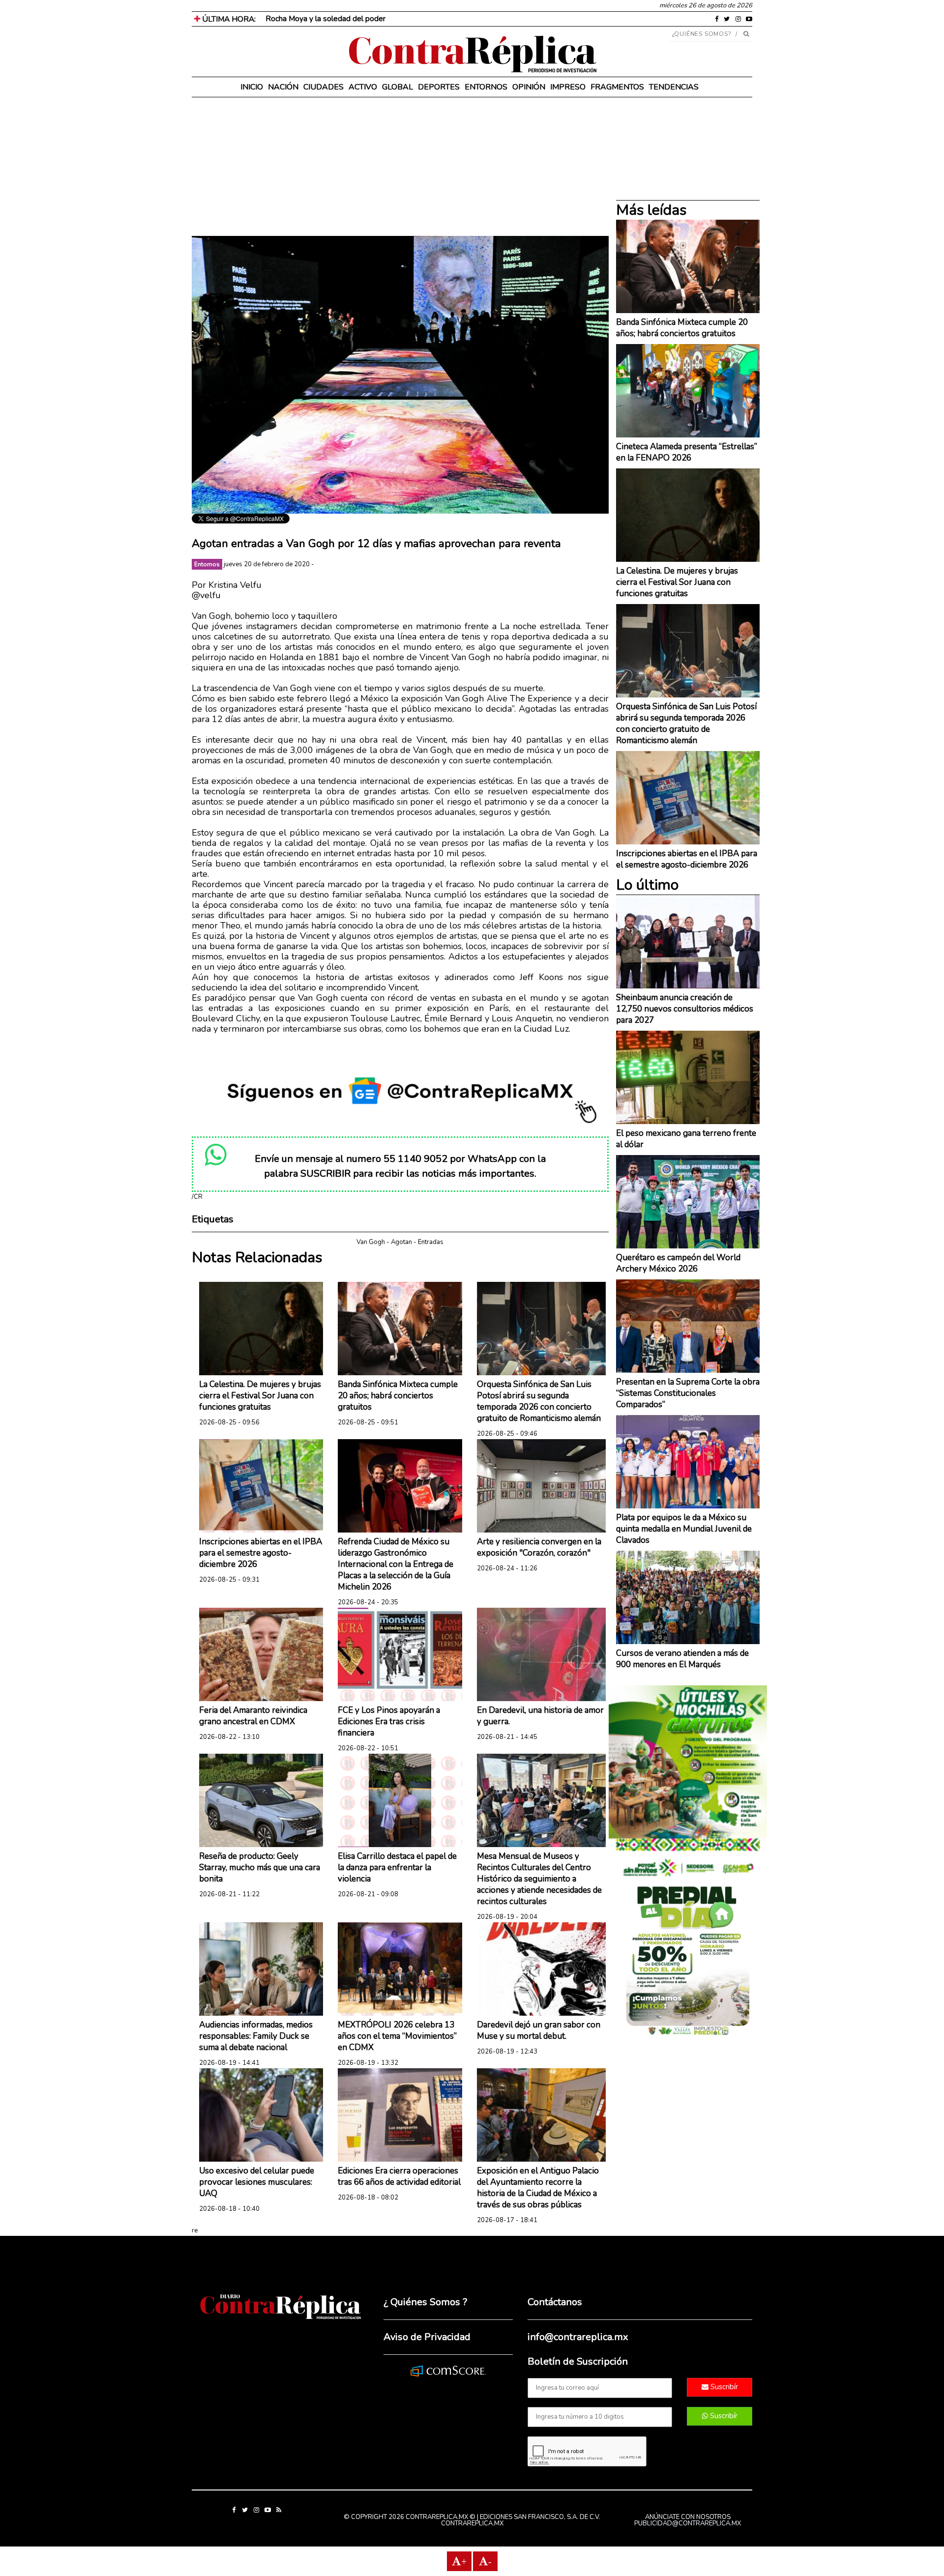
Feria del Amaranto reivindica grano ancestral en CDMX (253, 1716)
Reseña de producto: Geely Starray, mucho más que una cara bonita (260, 1867)
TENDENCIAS (674, 87)
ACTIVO (363, 87)
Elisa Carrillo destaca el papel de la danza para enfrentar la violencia (397, 1867)
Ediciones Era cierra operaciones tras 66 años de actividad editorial (399, 2176)
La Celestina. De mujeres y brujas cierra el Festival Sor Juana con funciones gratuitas (260, 1396)
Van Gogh (371, 1242)
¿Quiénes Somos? (702, 34)
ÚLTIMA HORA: (228, 19)
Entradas (431, 1242)
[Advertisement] (400, 167)
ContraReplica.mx (472, 2523)
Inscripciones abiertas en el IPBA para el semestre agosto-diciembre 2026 (261, 1553)
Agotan (401, 1242)
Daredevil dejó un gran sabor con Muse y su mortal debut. (539, 2030)
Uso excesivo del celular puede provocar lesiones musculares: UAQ (257, 2182)
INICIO (252, 87)
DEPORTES (439, 87)
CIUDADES (324, 87)
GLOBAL (398, 87)
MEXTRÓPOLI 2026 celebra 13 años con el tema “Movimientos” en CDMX (397, 2036)
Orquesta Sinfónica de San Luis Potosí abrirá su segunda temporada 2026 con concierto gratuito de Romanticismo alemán (539, 1401)
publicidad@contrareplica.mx (688, 2523)
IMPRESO (568, 87)
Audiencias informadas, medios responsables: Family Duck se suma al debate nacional (256, 2036)
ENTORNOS (486, 87)
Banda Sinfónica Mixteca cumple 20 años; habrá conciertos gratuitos (398, 1396)
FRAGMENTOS (617, 87)
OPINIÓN (529, 87)
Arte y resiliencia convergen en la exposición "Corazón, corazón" (539, 1547)
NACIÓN (283, 87)
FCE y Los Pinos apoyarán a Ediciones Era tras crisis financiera (389, 1722)
